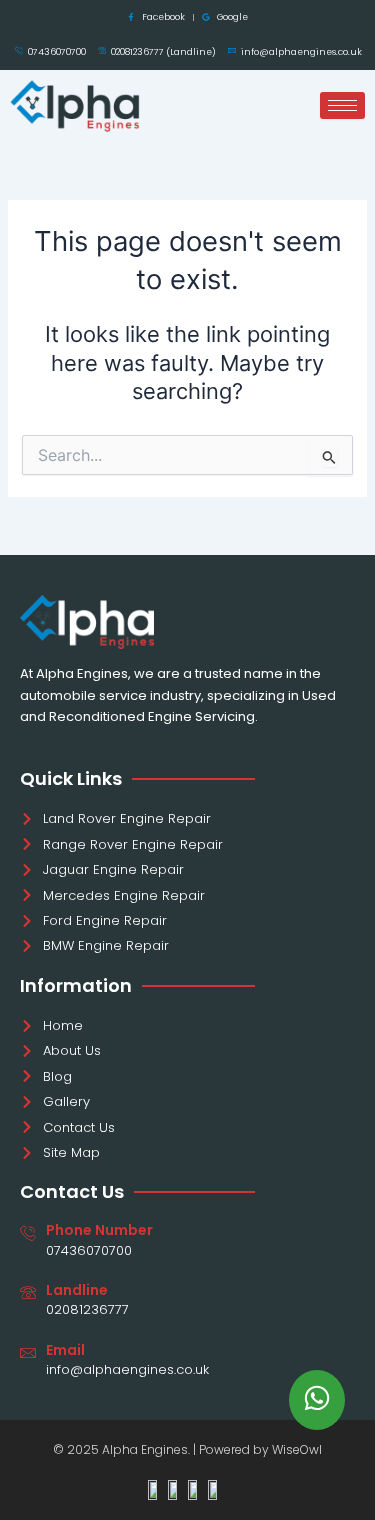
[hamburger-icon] (342, 105)
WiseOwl (297, 1449)
